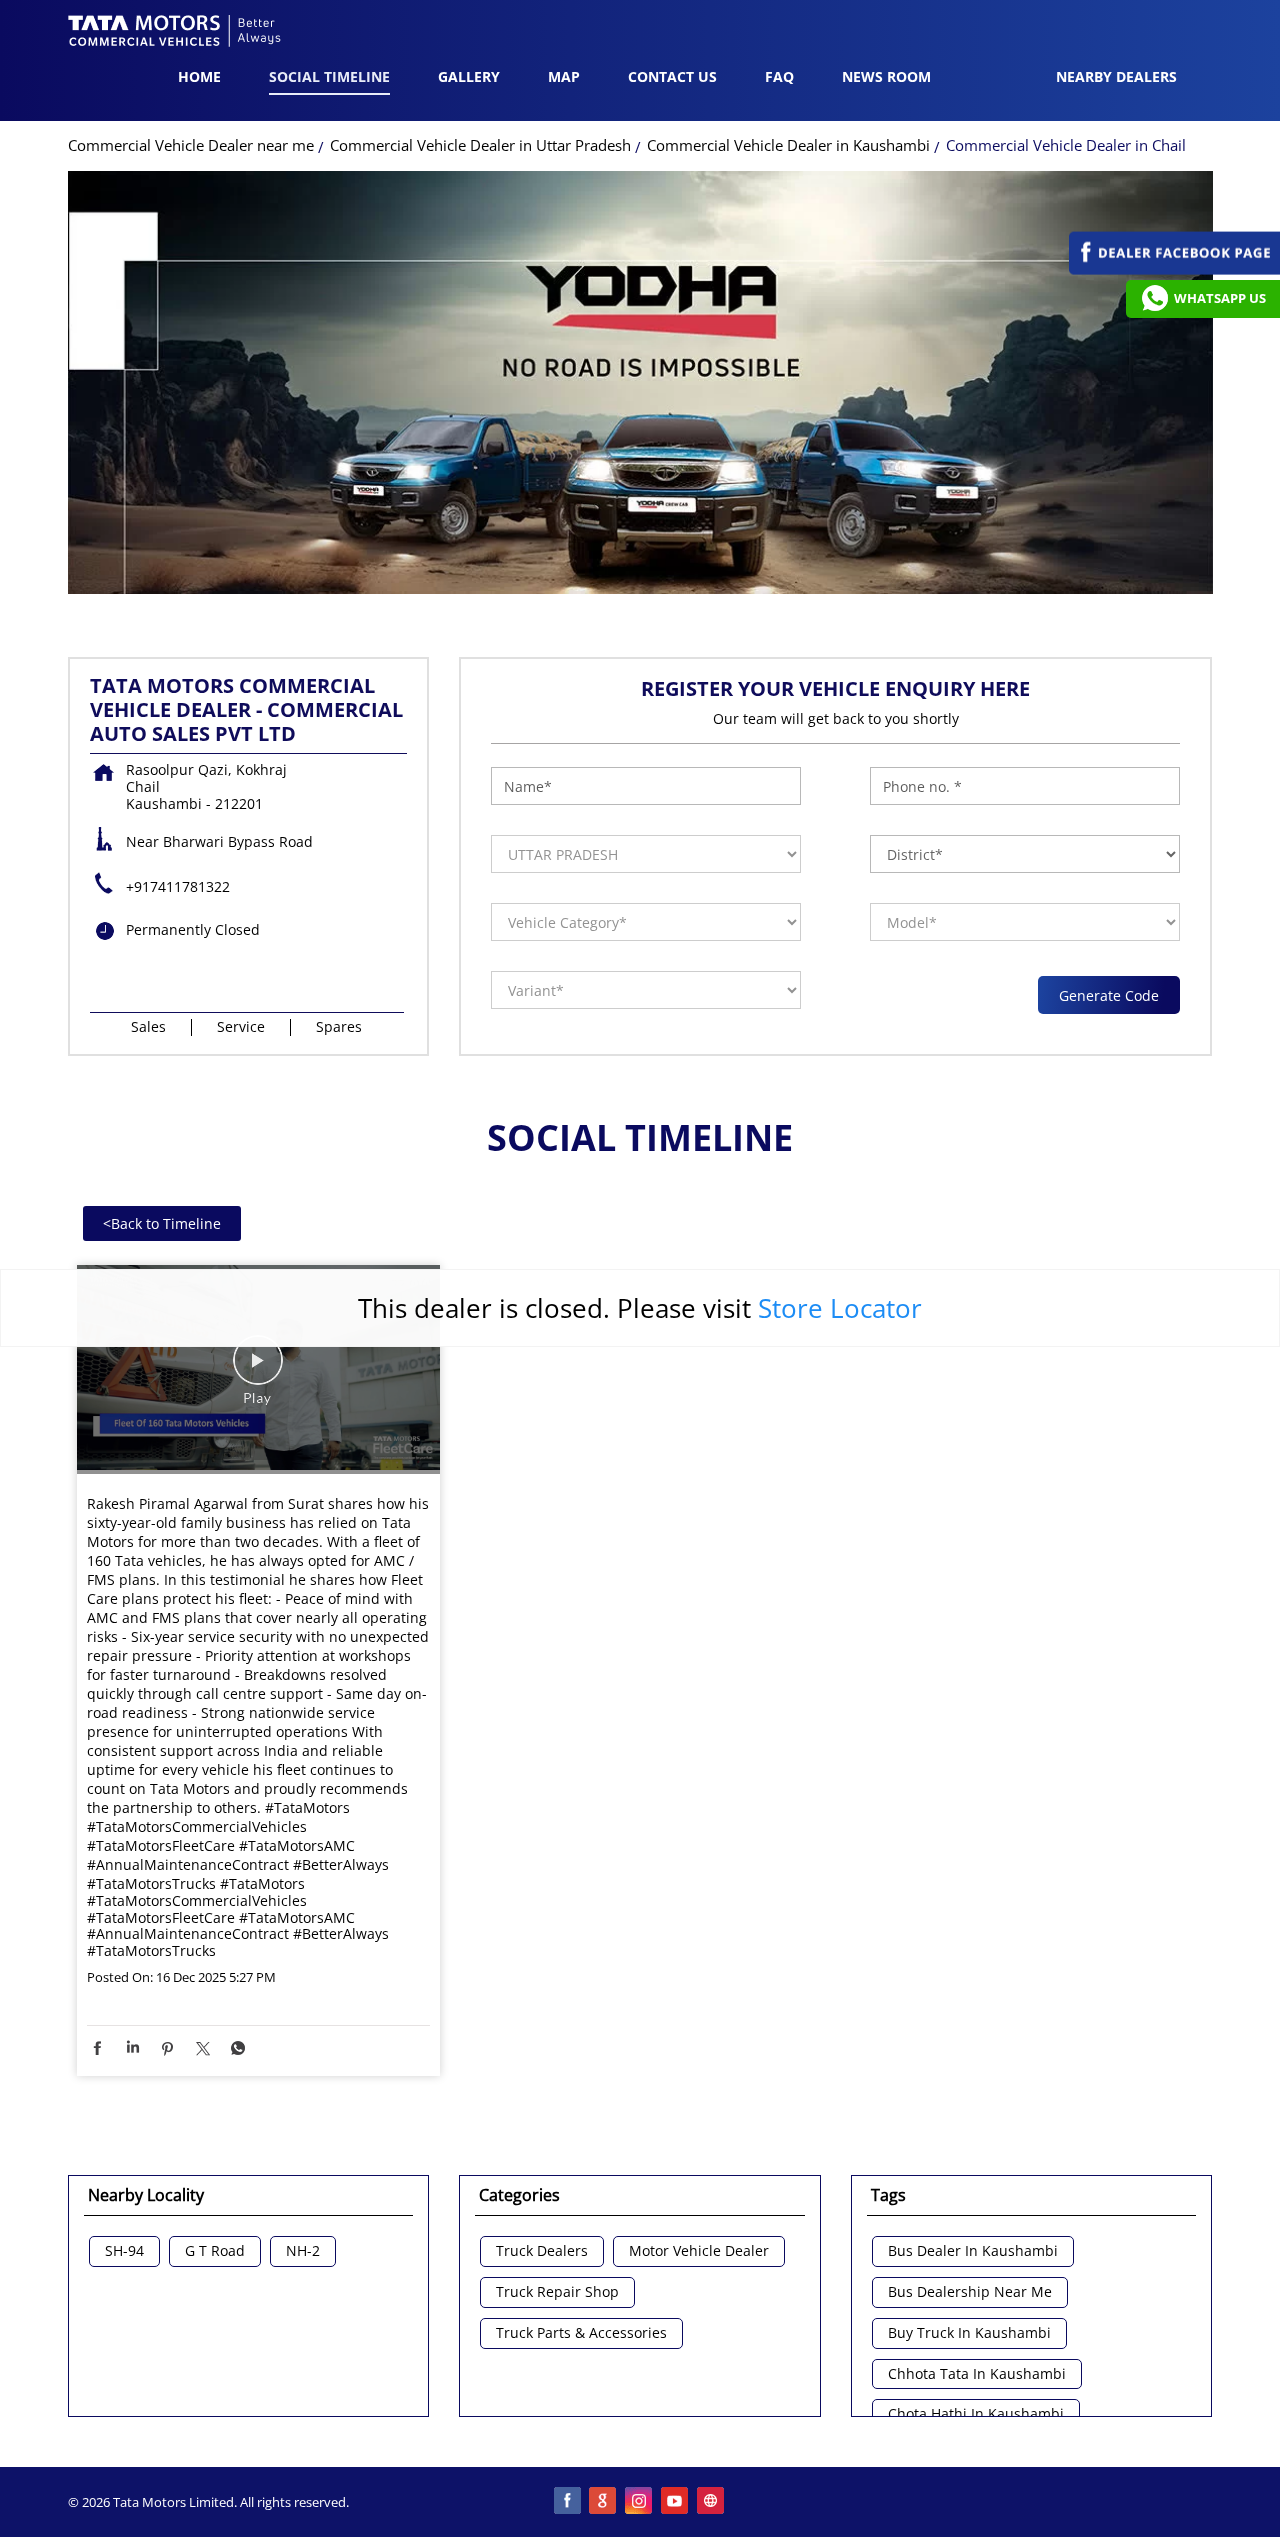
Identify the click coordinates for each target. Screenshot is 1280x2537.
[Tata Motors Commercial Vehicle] (175, 33)
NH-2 (303, 2251)
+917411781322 (178, 886)
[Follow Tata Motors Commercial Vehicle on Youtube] (676, 2502)
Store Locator (840, 1308)
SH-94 (124, 2251)
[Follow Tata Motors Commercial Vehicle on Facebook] (568, 2502)
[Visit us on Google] (604, 2502)
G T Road (215, 2251)
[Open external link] (1174, 269)
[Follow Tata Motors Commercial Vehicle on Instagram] (640, 2502)
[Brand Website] (712, 2502)
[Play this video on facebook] (258, 1370)
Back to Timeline (162, 1223)
